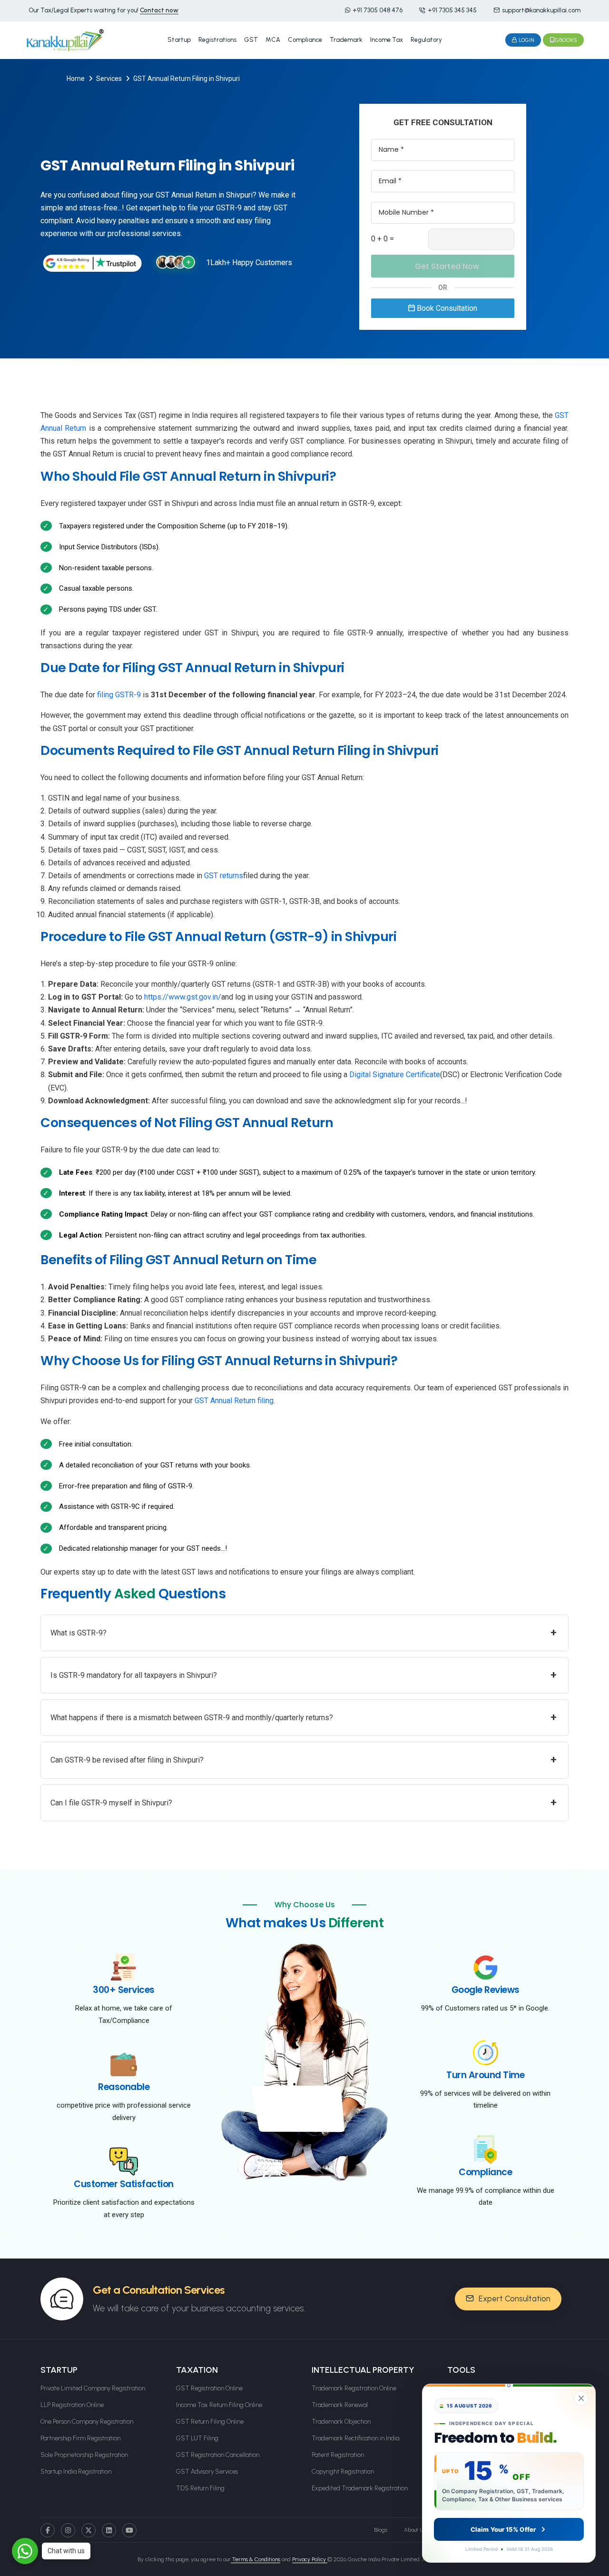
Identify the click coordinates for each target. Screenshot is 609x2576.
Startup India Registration (76, 2472)
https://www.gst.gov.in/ (183, 997)
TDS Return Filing (200, 2488)
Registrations (217, 40)
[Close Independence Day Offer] (581, 2398)
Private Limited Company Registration (93, 2388)
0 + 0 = (383, 239)
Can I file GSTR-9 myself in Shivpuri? (304, 1802)
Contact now (159, 10)
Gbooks (566, 40)
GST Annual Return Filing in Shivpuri (187, 79)
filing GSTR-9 (119, 695)
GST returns (224, 876)
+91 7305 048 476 (378, 10)
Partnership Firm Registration (80, 2438)
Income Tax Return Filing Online (219, 2405)
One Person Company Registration (87, 2422)
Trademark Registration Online (354, 2388)
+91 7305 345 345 (452, 10)
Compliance (305, 40)
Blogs (381, 2530)
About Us (415, 2530)
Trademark (346, 40)
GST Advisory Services (207, 2472)
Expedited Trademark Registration (360, 2488)
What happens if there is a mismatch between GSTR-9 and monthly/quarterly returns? (304, 1717)
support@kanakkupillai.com (541, 10)
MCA (273, 40)
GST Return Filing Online (210, 2422)
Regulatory (426, 40)
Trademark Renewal (340, 2405)
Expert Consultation (514, 2299)
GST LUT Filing (197, 2438)
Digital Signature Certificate (395, 1075)
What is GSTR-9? (304, 1632)
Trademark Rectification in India (355, 2438)
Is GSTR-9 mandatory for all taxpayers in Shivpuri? (304, 1675)
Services (109, 79)
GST (251, 40)
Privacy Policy (310, 2559)
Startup (179, 40)
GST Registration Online (209, 2388)
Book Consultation (446, 308)
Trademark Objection (341, 2422)
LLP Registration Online (72, 2405)
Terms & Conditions (255, 2559)
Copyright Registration (343, 2472)
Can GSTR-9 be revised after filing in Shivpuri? (304, 1759)
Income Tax (387, 40)
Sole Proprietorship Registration (84, 2455)
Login (526, 40)
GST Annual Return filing (234, 1401)
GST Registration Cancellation (218, 2455)
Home (76, 79)
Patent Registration (338, 2455)
